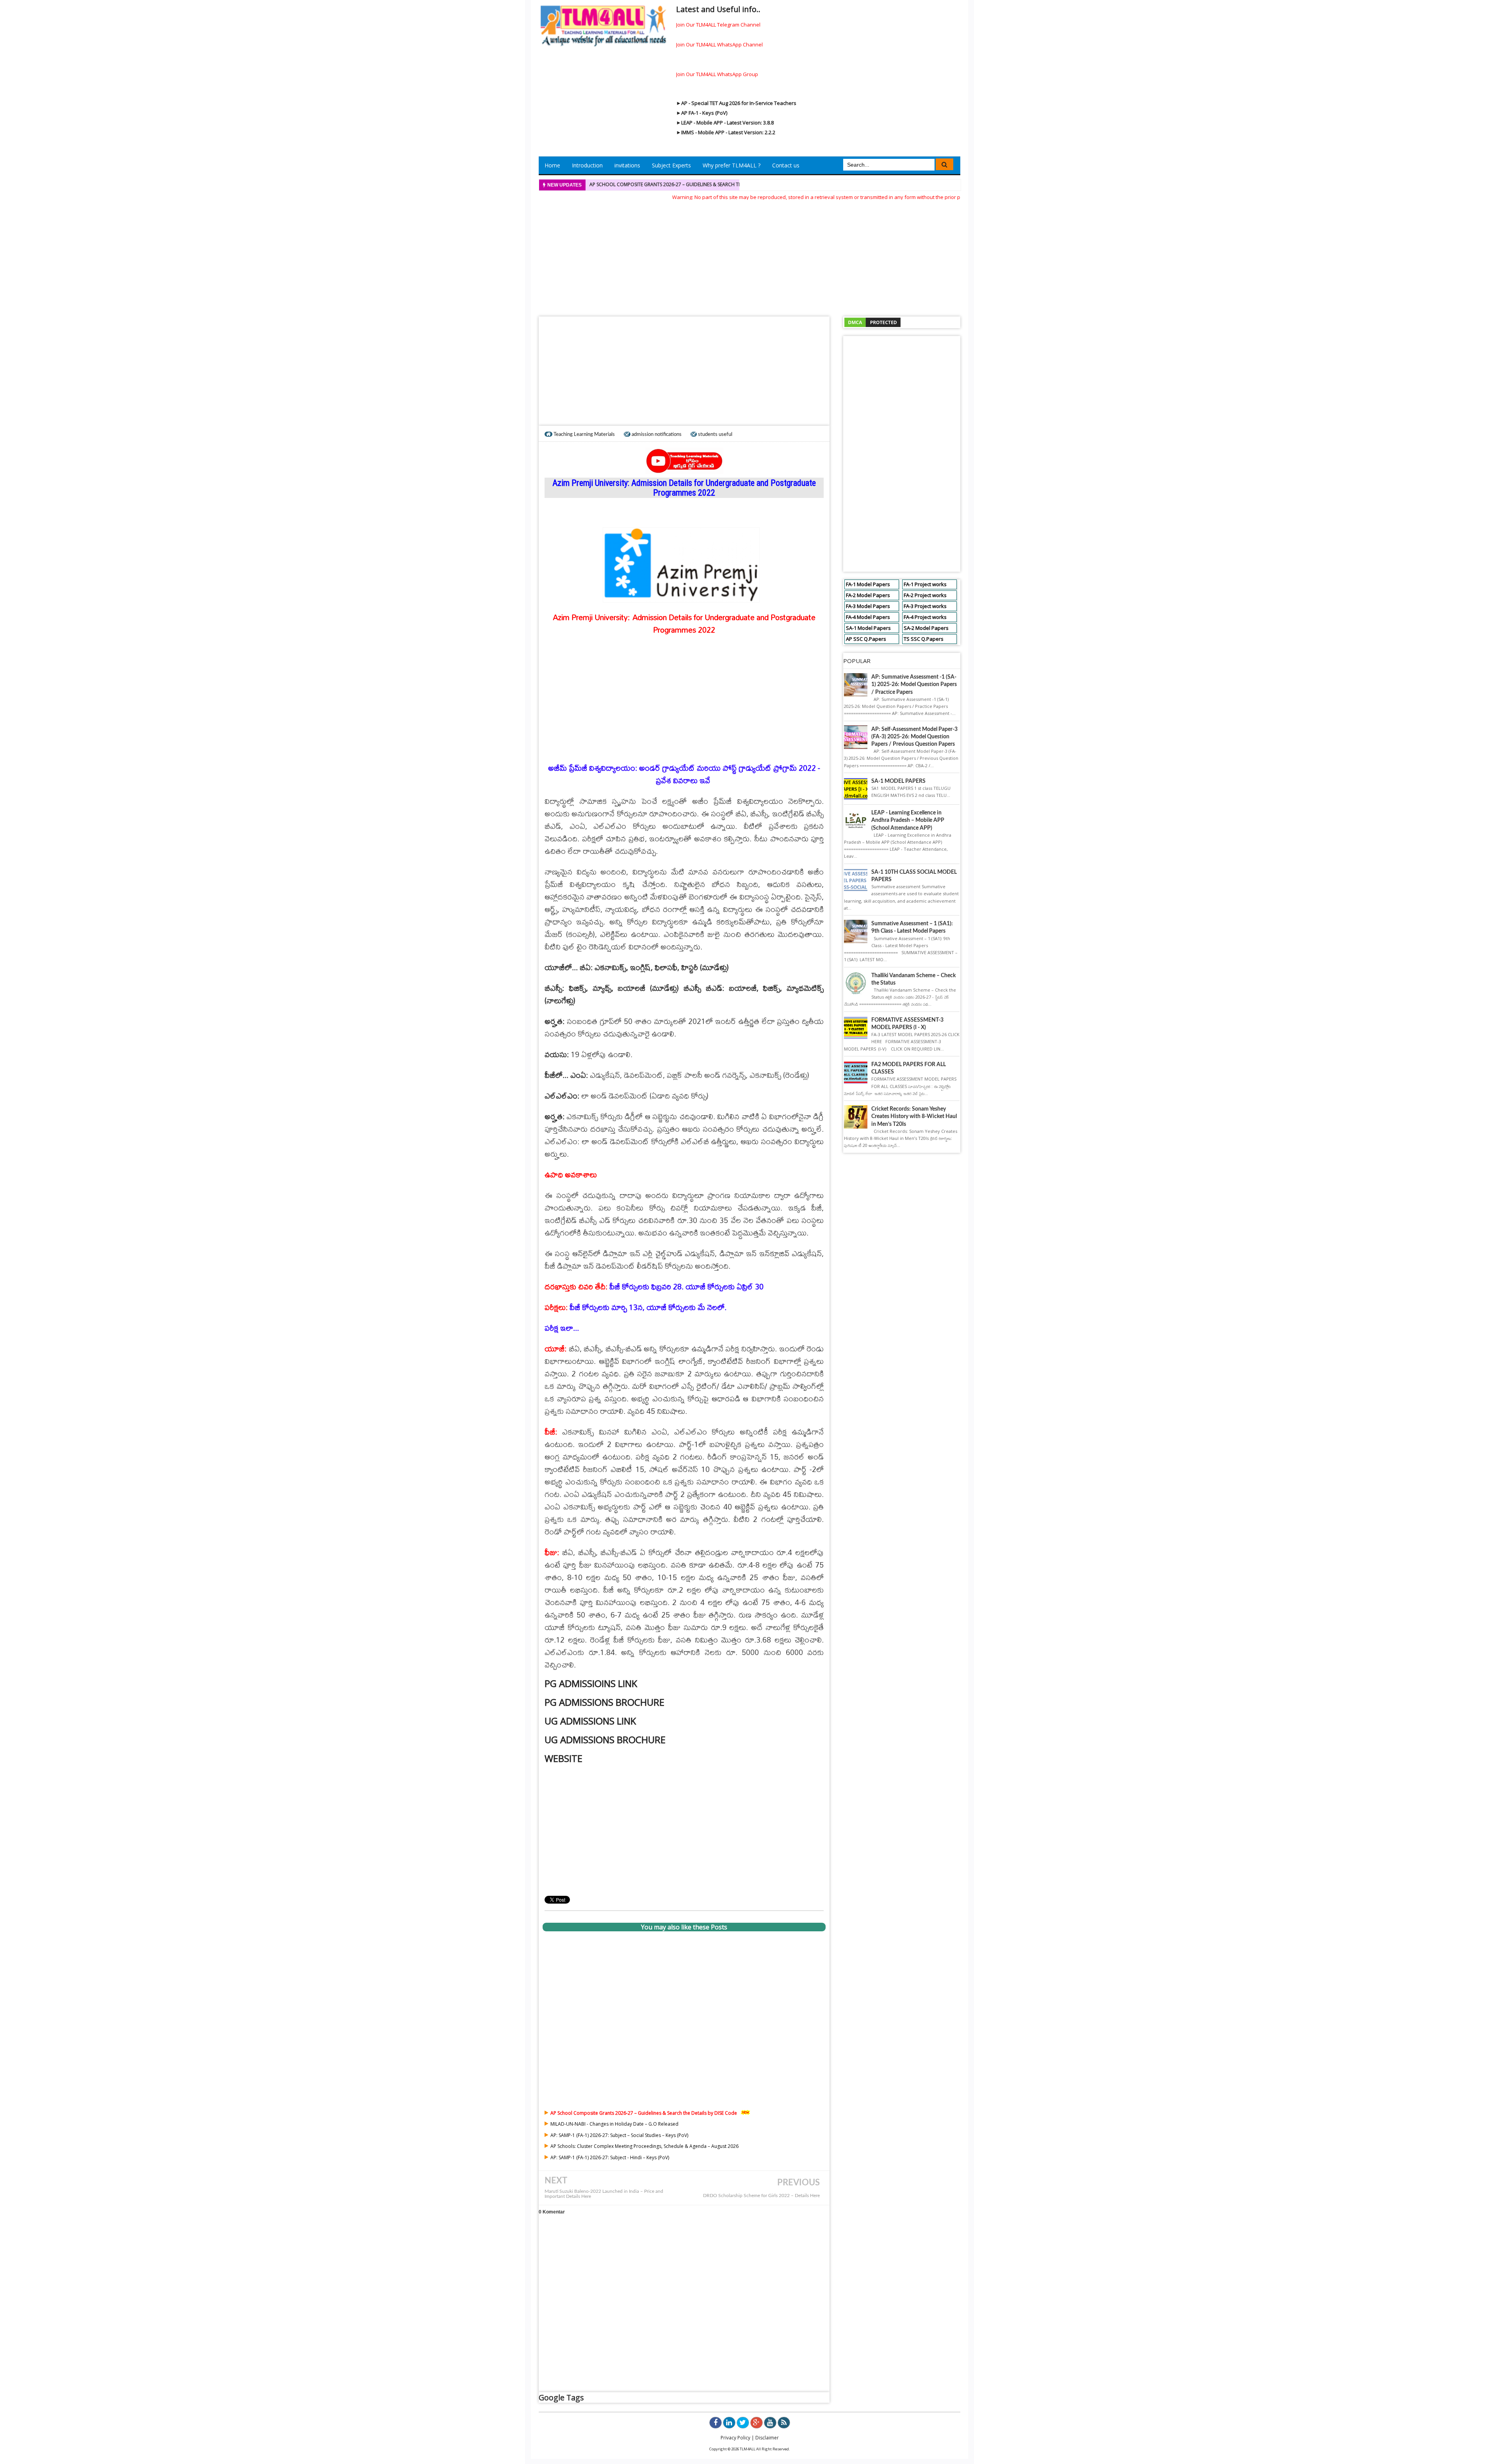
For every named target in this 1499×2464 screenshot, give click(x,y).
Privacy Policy (735, 2438)
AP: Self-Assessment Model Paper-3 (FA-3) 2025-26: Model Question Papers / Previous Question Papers (914, 737)
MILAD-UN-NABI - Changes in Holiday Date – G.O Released (614, 2124)
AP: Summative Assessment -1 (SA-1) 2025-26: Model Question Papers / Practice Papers (914, 684)
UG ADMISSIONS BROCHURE (605, 1740)
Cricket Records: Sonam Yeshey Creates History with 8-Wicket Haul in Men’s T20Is (914, 1116)
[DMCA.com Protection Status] (872, 322)
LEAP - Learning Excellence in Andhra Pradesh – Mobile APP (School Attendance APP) (908, 820)
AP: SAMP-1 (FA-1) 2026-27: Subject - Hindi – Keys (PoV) (610, 2157)
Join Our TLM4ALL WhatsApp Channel (719, 44)
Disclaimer (767, 2438)
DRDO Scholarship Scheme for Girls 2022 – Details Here (761, 2196)
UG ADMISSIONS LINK (590, 1721)
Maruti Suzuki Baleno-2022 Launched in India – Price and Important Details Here (604, 2194)
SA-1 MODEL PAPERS (898, 781)
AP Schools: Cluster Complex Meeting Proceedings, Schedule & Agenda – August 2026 (644, 2146)
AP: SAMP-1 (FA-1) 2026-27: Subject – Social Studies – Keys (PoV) (619, 2135)
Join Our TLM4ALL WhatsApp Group (717, 74)
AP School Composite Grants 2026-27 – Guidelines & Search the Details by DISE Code (692, 184)
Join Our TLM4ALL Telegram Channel (718, 25)
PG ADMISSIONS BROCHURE (604, 1702)
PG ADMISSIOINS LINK (591, 1683)
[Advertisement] (749, 256)
